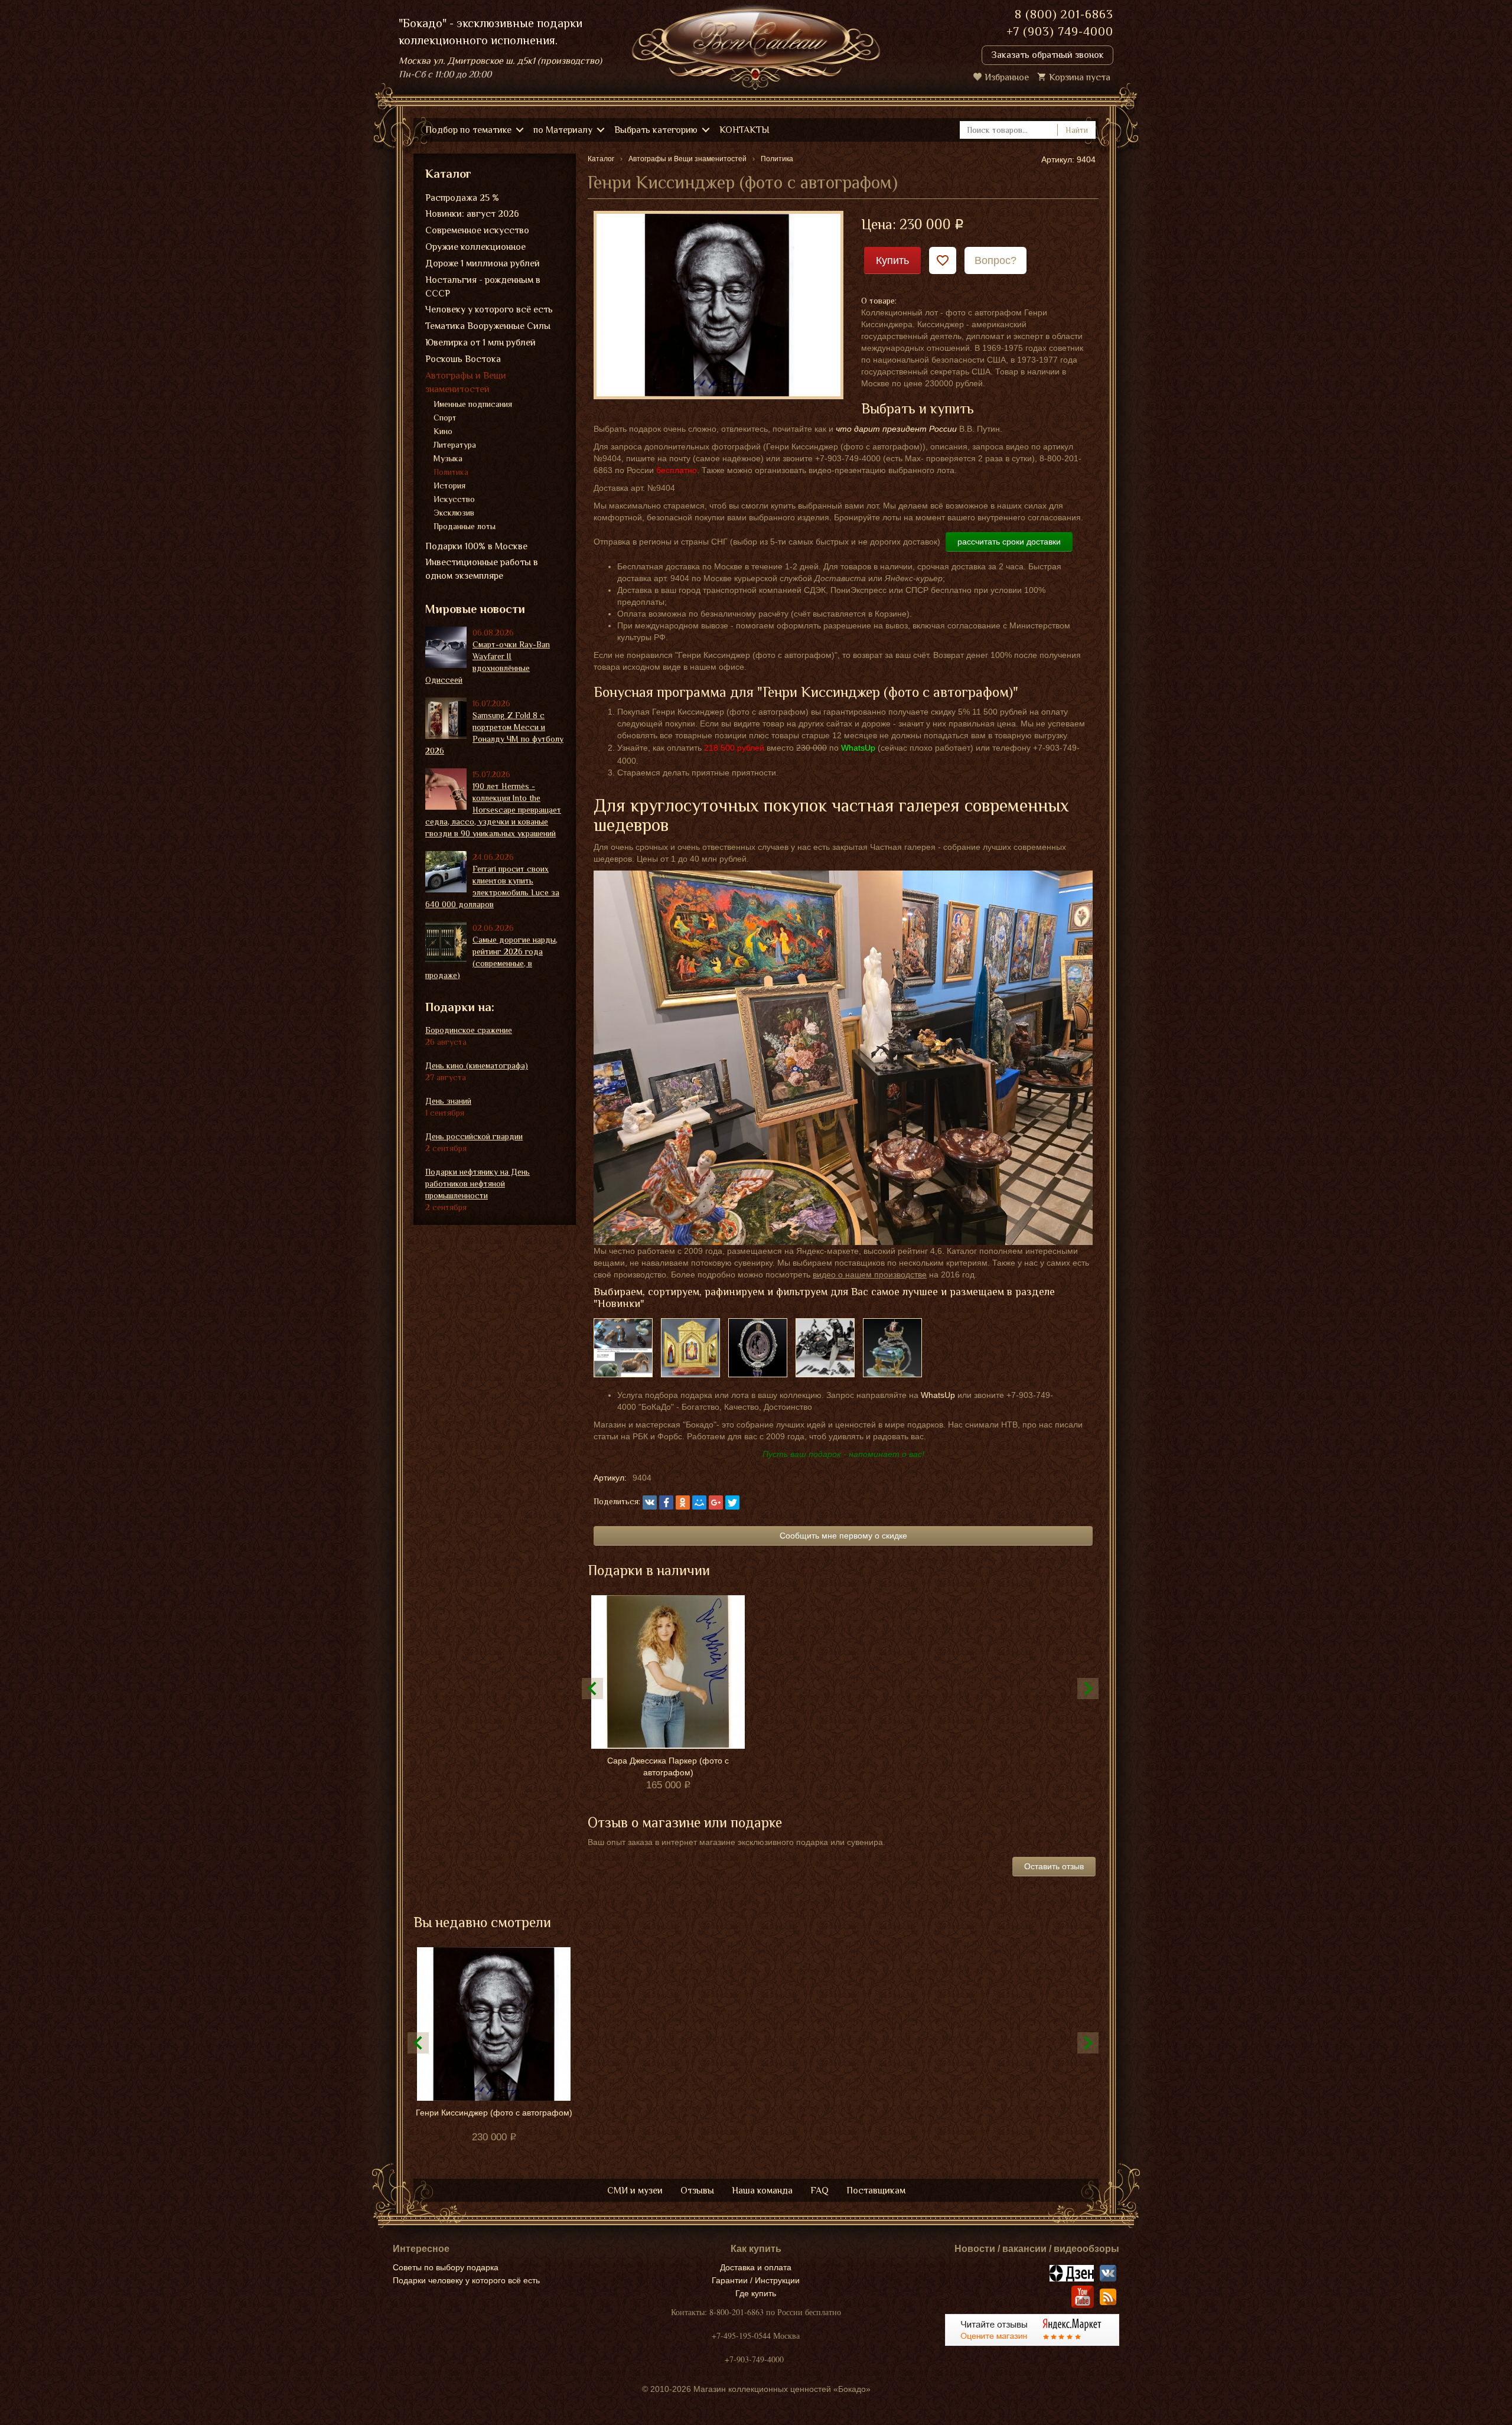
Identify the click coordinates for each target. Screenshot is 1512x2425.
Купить (892, 260)
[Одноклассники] (683, 1502)
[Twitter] (732, 1502)
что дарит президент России (896, 429)
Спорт (445, 418)
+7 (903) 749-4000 (1060, 31)
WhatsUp (938, 1395)
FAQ (819, 2191)
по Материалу (563, 130)
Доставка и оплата (756, 2267)
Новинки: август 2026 (472, 214)
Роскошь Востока (463, 359)
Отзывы (697, 2191)
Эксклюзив (454, 513)
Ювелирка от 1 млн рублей (480, 343)
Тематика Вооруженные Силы (488, 326)
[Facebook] (666, 1502)
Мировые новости (475, 609)
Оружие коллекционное (475, 247)
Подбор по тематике (468, 130)
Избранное (1007, 77)
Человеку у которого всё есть (489, 309)
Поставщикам (876, 2191)
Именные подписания (473, 404)
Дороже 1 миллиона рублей (483, 263)
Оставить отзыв (1054, 1866)
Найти (1077, 130)
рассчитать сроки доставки (1009, 542)
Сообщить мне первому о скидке (843, 1536)
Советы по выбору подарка (446, 2267)
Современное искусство (477, 230)
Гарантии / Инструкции (756, 2280)
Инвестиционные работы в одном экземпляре (482, 569)
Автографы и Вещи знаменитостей (466, 382)
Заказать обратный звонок (1047, 55)
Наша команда (762, 2191)
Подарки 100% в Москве (476, 546)
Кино (443, 431)
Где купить (756, 2293)
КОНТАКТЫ (744, 130)
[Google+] (716, 1502)
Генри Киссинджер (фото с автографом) (494, 2113)
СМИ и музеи (635, 2191)
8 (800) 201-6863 (1064, 14)
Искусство (454, 499)
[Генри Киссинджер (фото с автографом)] (718, 304)
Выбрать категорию (656, 130)
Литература (455, 445)
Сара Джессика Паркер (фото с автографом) (668, 1766)
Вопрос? (995, 260)
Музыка (448, 458)
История (449, 485)
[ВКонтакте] (650, 1502)
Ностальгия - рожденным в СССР (483, 287)
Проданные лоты (465, 526)
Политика (451, 472)
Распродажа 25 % (462, 198)
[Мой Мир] (699, 1502)
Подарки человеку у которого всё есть (466, 2280)
